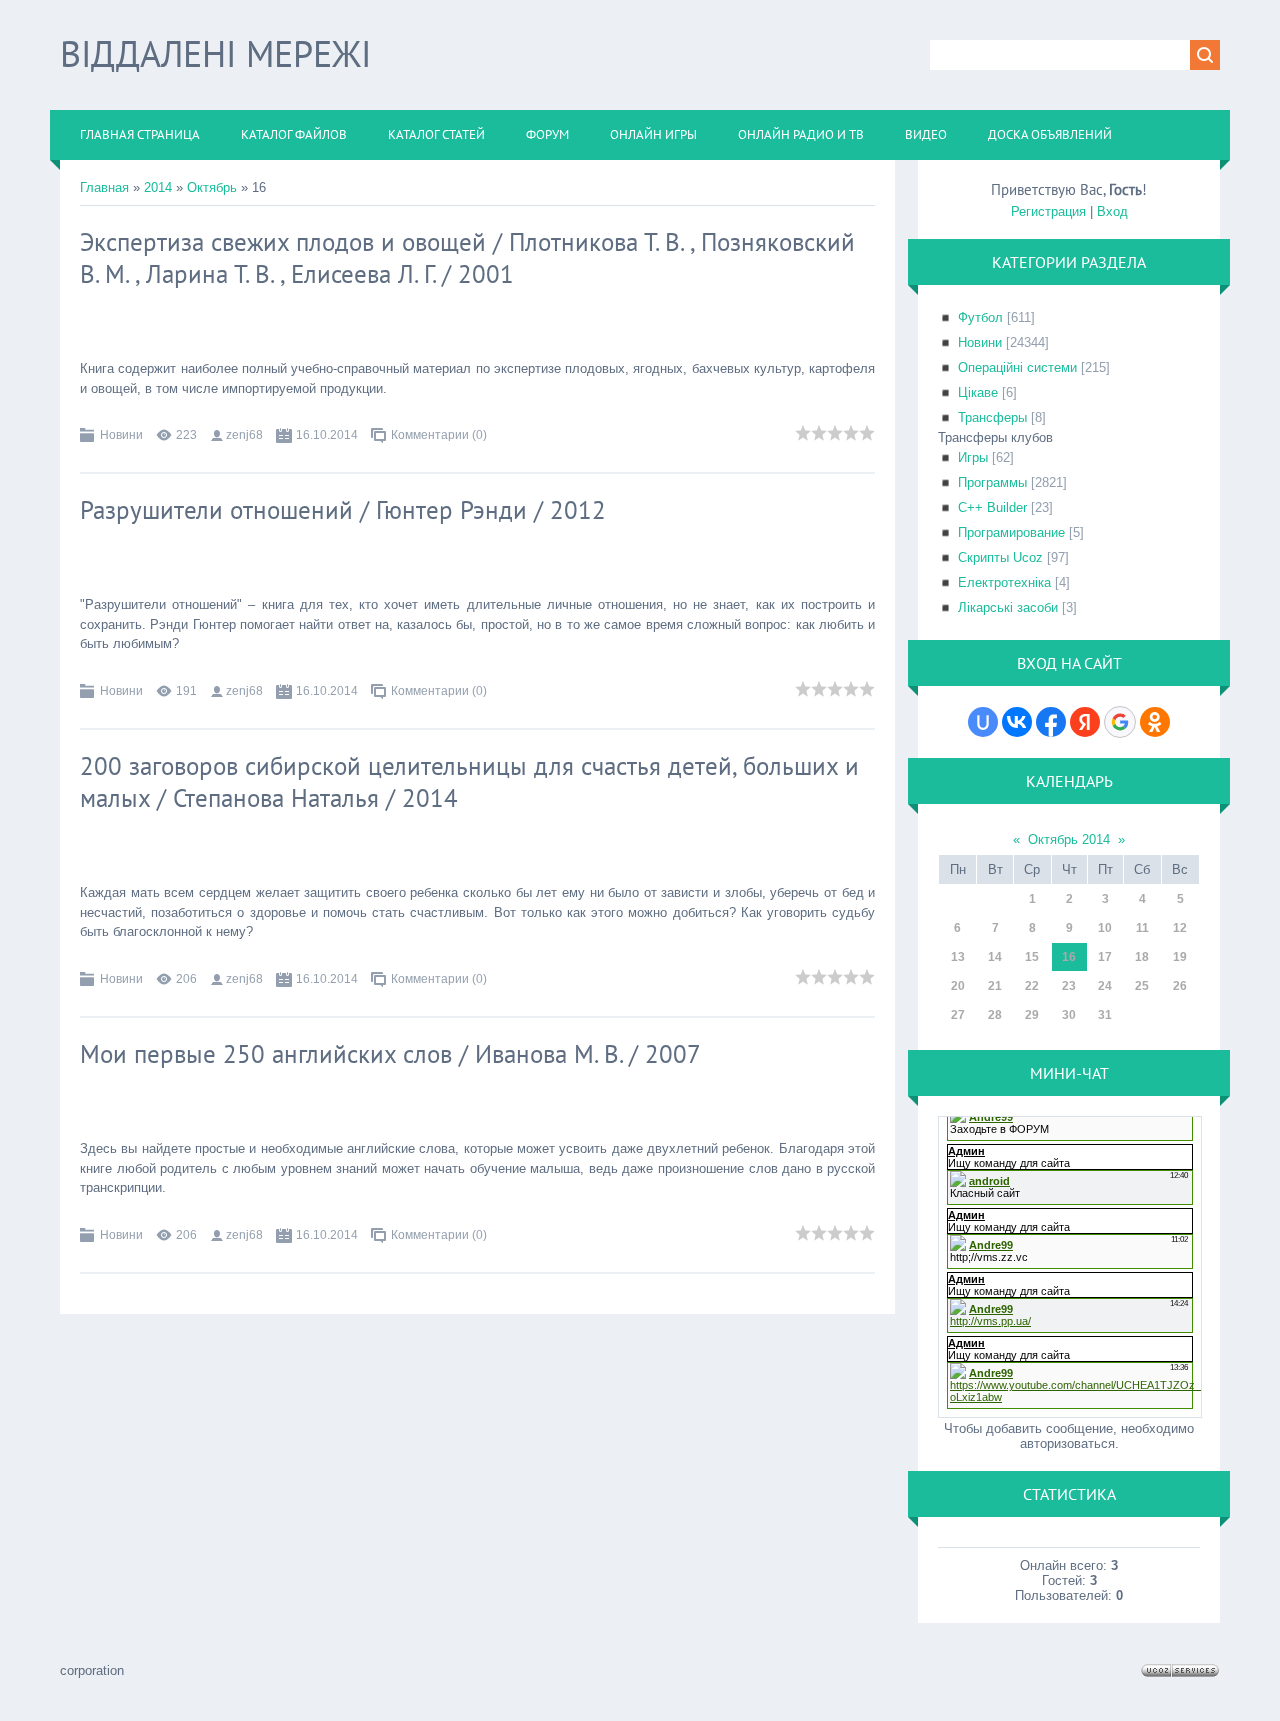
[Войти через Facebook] (1051, 722)
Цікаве (978, 392)
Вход (1112, 211)
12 (1180, 928)
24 (1105, 986)
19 (1180, 957)
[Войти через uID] (983, 722)
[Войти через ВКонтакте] (1017, 722)
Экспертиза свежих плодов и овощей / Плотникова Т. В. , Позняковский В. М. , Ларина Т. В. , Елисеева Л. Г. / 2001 (467, 258)
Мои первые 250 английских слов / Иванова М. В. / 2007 (390, 1054)
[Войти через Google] (1120, 722)
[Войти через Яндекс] (1085, 722)
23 (1069, 986)
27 (958, 1015)
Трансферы (992, 417)
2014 (158, 187)
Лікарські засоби (1008, 607)
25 (1142, 986)
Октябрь (212, 187)
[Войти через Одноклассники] (1155, 722)
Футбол (980, 317)
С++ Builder (992, 507)
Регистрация (1048, 211)
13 (958, 957)
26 (1180, 986)
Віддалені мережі (215, 53)
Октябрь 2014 (1069, 839)
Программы (992, 482)
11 (1142, 928)
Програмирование (1011, 532)
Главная (104, 187)
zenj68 (244, 435)
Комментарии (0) (439, 435)
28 (995, 1015)
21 (995, 986)
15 (1032, 957)
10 (1105, 928)
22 (1032, 986)
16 (1069, 957)
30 (1069, 1015)
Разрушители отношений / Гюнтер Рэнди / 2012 (343, 510)
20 (958, 986)
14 (995, 957)
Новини (121, 435)
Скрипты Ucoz (1000, 557)
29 (1032, 1015)
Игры (973, 457)
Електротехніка (1004, 582)
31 (1105, 1015)
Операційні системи (1017, 367)
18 (1142, 957)
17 (1105, 957)
